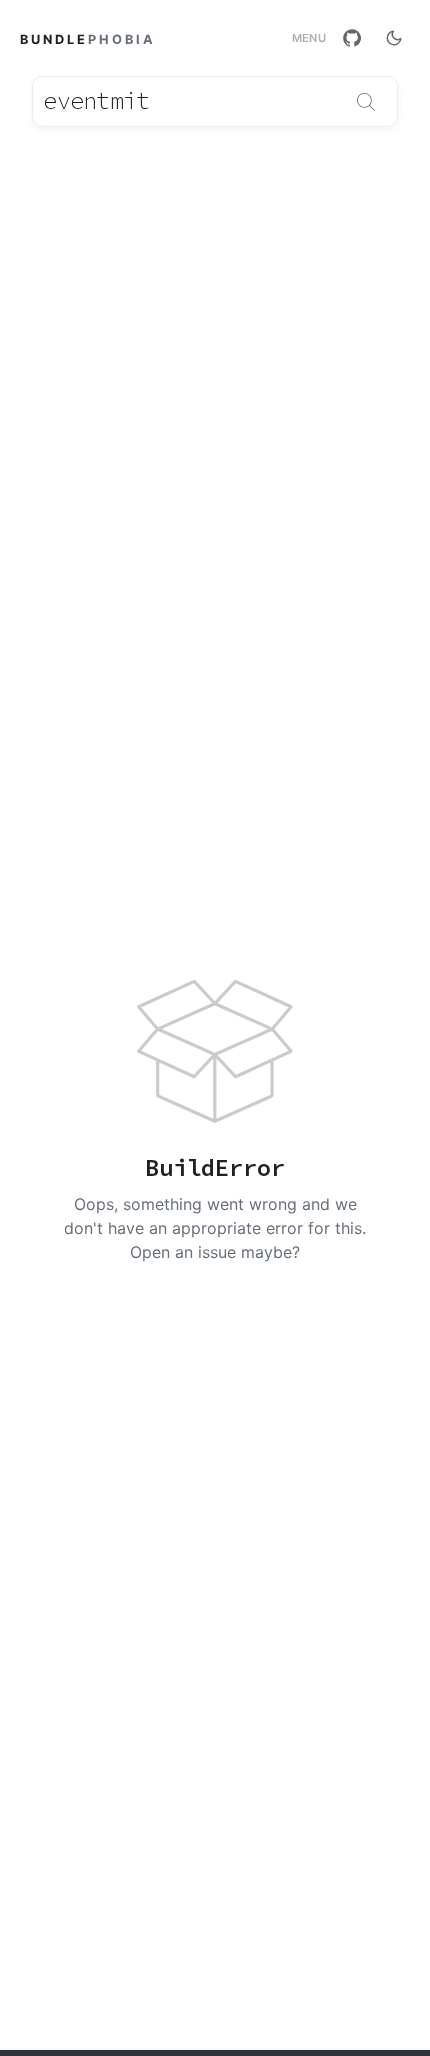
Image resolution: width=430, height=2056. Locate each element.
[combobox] (215, 101)
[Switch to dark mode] (394, 38)
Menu (309, 38)
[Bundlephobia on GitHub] (352, 38)
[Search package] (366, 102)
